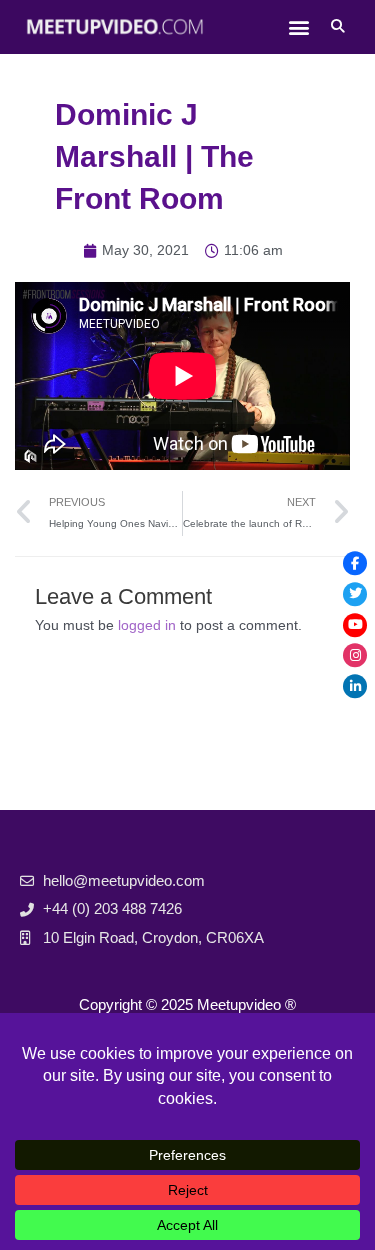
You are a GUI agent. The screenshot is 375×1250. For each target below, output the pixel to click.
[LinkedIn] (355, 687)
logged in (147, 625)
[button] (298, 26)
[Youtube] (355, 625)
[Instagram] (355, 656)
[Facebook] (355, 563)
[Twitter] (355, 594)
